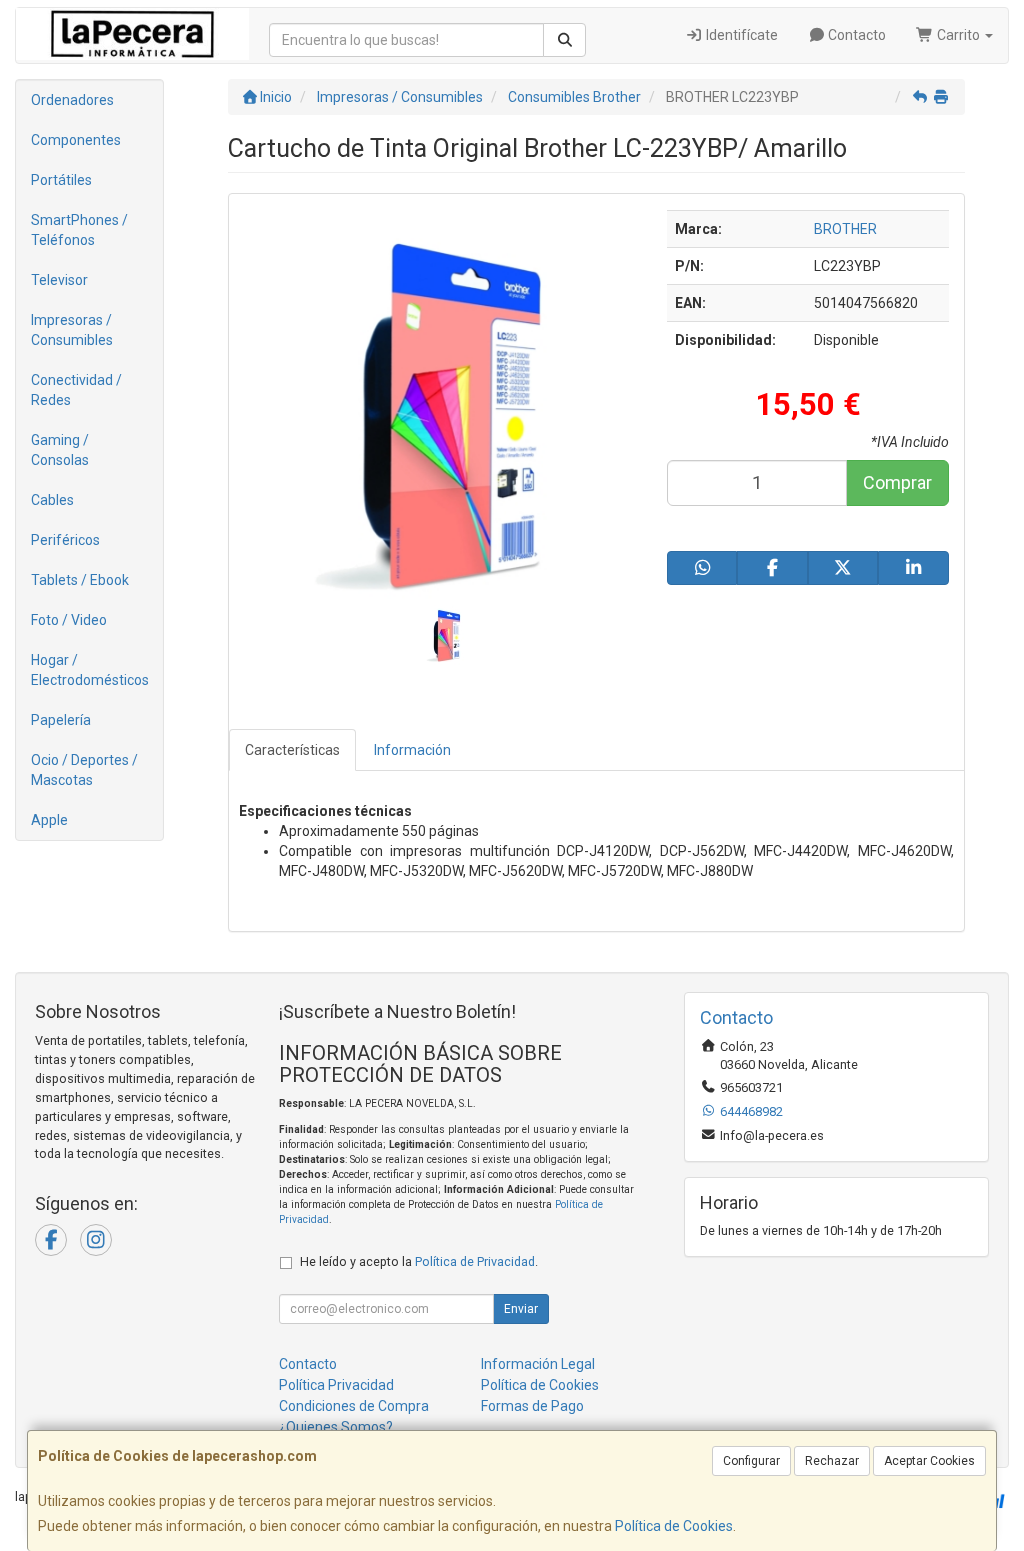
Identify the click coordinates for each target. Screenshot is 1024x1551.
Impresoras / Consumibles (72, 330)
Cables (52, 500)
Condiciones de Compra (354, 1406)
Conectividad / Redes (76, 390)
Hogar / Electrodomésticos (90, 670)
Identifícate (740, 35)
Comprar (897, 482)
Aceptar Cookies (929, 1461)
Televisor (59, 280)
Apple (49, 820)
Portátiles (61, 180)
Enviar (521, 1309)
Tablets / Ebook (80, 580)
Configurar (751, 1461)
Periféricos (65, 540)
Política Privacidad (336, 1385)
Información (412, 750)
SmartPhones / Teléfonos (79, 230)
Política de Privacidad (475, 1261)
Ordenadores (72, 100)
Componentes (76, 140)
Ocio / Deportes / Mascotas (84, 770)
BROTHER (845, 229)
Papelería (61, 720)
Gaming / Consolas (60, 450)
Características (292, 750)
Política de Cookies (674, 1526)
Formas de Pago (532, 1406)
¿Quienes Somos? (336, 1427)
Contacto (855, 35)
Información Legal (538, 1364)
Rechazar (832, 1461)
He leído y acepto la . (419, 1261)
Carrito (958, 35)
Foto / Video (69, 620)
